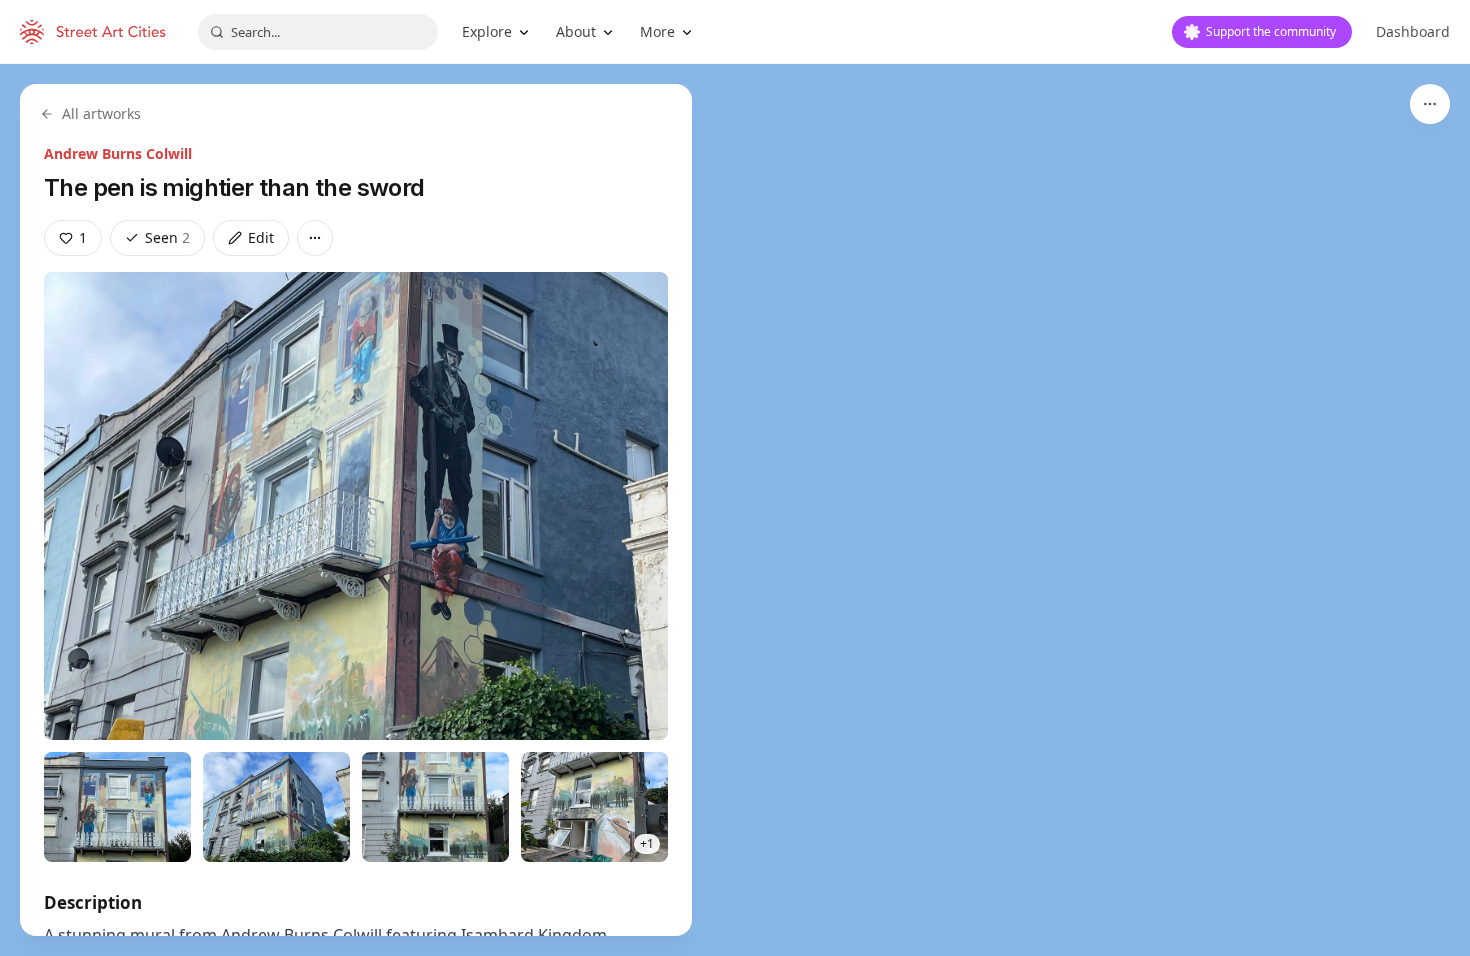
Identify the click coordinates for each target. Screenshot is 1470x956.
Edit (261, 237)
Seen (167, 237)
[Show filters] (1430, 104)
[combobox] (318, 32)
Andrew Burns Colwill (118, 153)
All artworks (101, 113)
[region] (735, 510)
